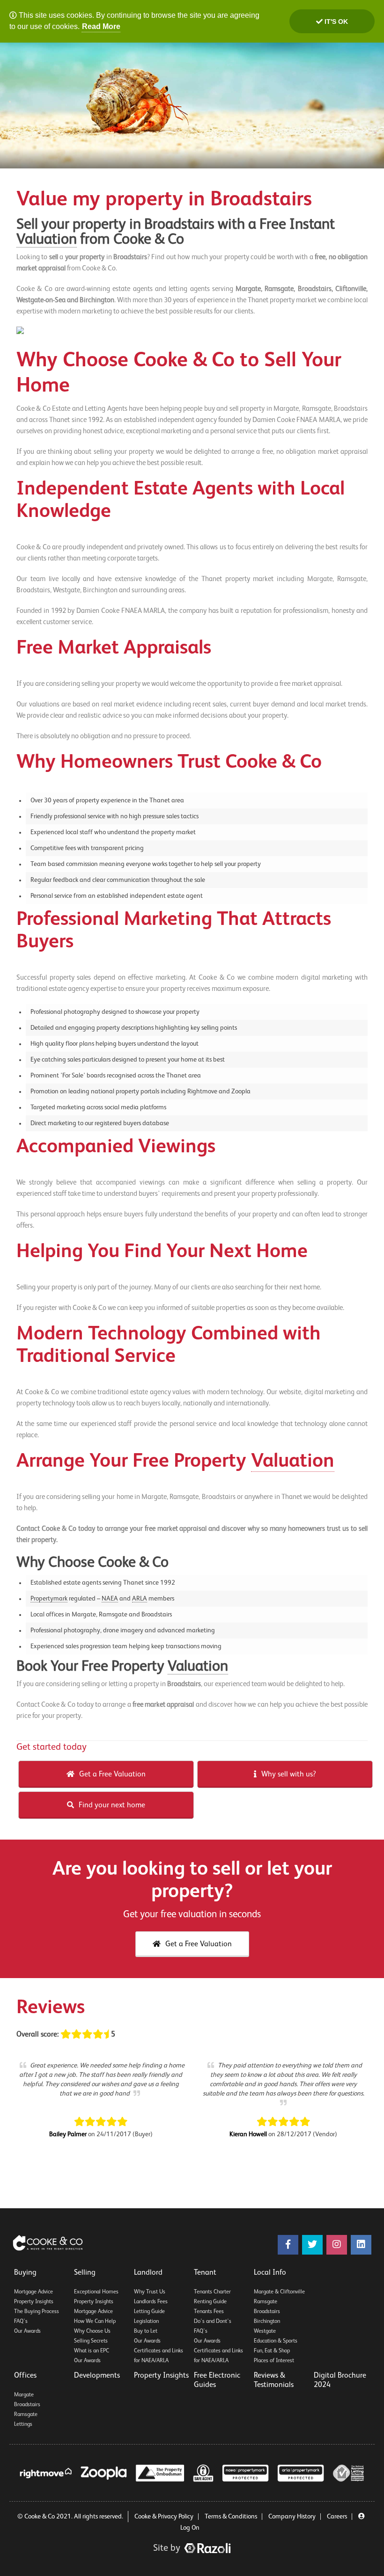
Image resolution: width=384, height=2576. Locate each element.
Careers (337, 2517)
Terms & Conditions (231, 2517)
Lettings (23, 2424)
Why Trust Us (150, 2292)
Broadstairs (267, 2312)
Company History (292, 2517)
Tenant (205, 2273)
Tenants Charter (212, 2292)
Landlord (148, 2273)
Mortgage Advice (33, 2292)
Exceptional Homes (96, 2292)
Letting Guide (149, 2312)
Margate (24, 2395)
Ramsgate (266, 2302)
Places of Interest (274, 2361)
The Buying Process (37, 2312)
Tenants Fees (209, 2312)
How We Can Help (95, 2321)
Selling (85, 2273)
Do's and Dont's (213, 2321)
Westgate (265, 2331)
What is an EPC (92, 2351)
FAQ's (21, 2321)
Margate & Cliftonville (279, 2292)
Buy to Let (146, 2331)
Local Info (270, 2273)
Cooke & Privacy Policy (164, 2517)
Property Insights (34, 2302)
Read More (101, 26)
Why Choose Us (92, 2331)
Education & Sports (276, 2341)
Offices (25, 2376)
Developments (97, 2376)
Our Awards (27, 2331)
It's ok (335, 22)
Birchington (267, 2321)
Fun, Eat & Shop (272, 2351)
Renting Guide (210, 2302)
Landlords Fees (151, 2302)
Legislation (146, 2321)
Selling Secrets (91, 2341)
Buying (25, 2273)
